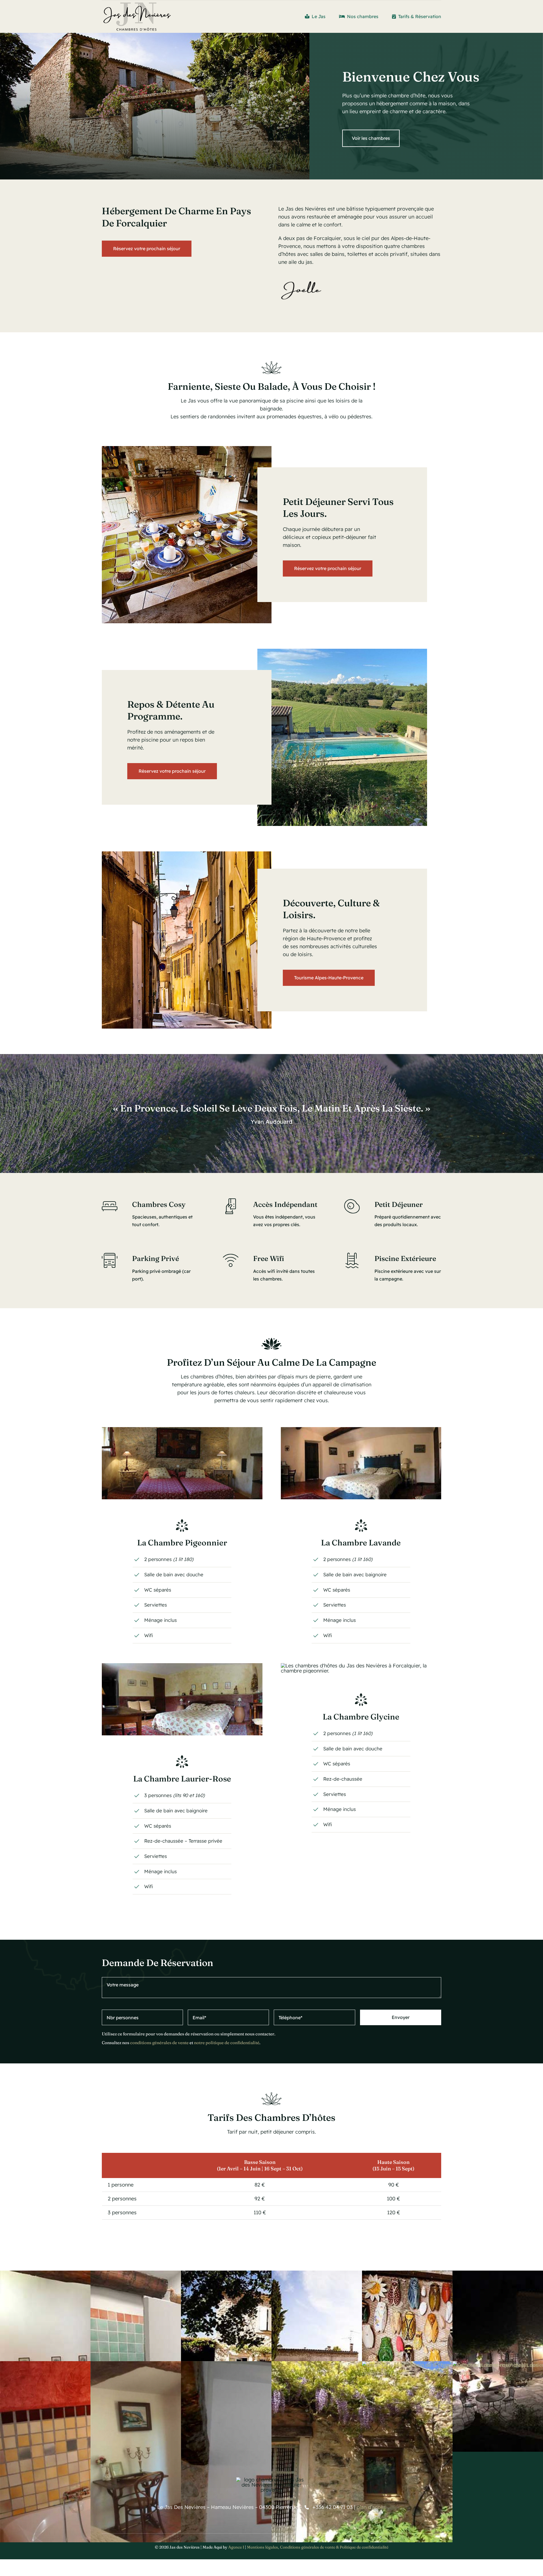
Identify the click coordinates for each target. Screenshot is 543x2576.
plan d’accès (371, 2507)
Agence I (236, 2547)
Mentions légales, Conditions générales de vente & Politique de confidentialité (318, 2547)
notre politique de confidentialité (227, 2043)
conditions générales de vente (159, 2043)
